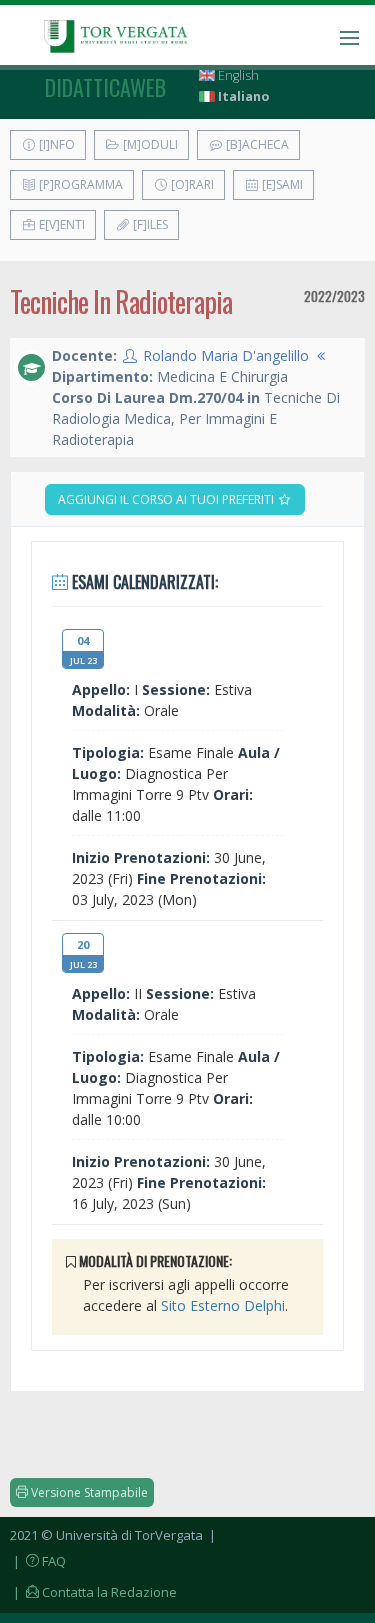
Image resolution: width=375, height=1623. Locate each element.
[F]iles (149, 224)
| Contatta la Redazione (93, 1592)
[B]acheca (256, 144)
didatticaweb (105, 87)
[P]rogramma (79, 184)
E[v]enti (60, 224)
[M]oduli (149, 144)
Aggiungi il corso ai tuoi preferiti (167, 499)
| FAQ (38, 1561)
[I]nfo (55, 144)
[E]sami (281, 184)
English (237, 75)
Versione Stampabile (88, 1492)
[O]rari (191, 184)
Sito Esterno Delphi (223, 1305)
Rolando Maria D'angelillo (226, 355)
